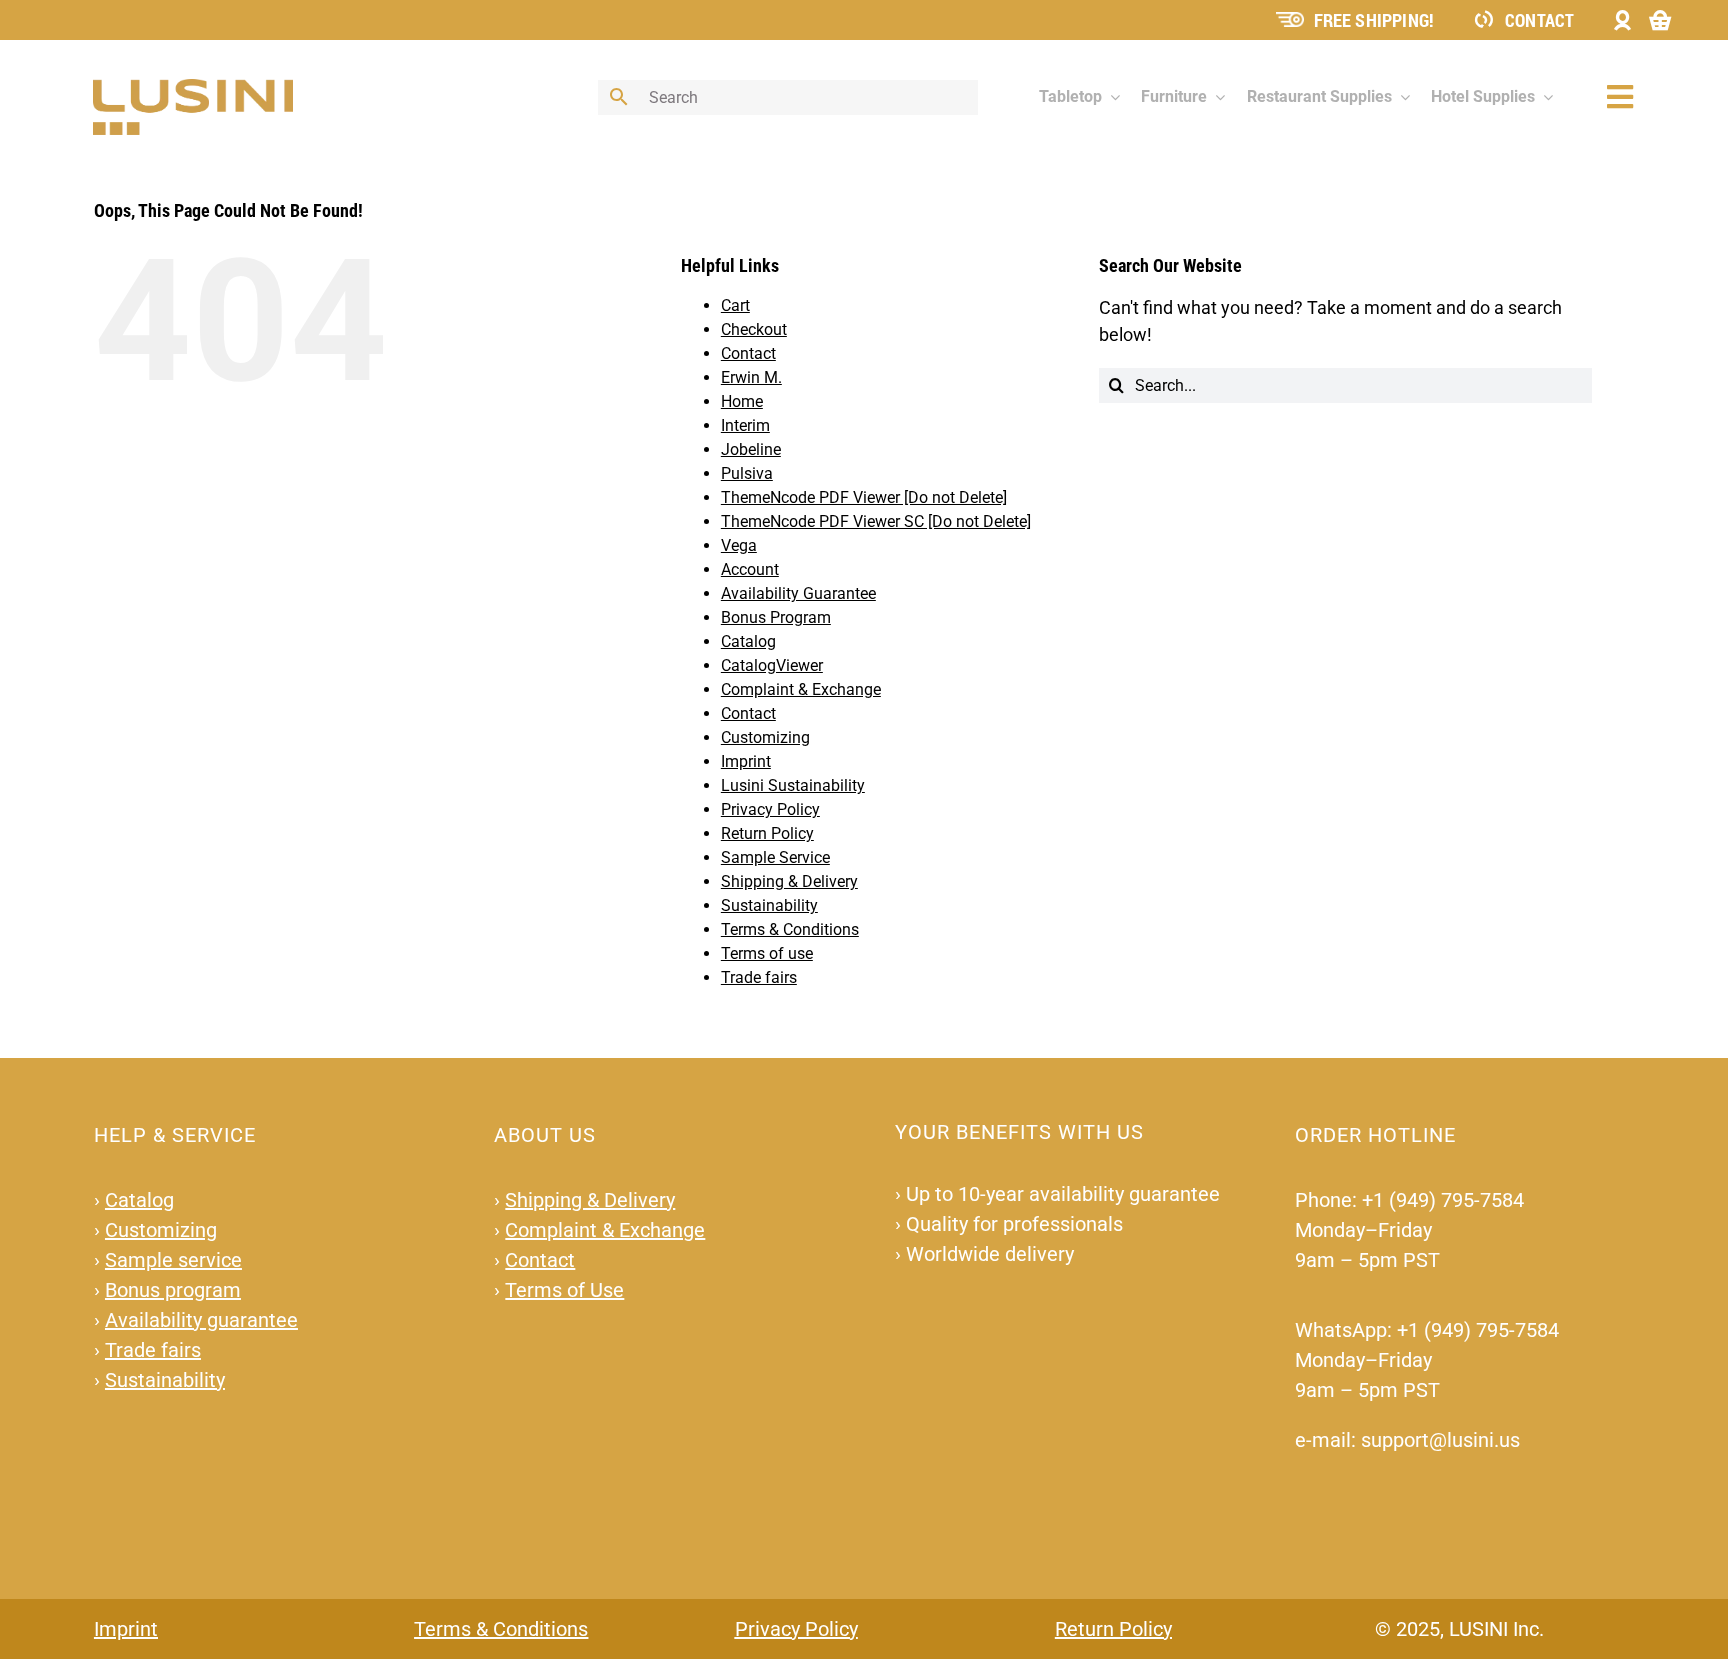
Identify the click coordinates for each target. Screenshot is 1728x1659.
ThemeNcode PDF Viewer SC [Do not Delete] (876, 521)
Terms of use (767, 953)
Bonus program (173, 1290)
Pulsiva (747, 473)
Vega (739, 545)
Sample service (173, 1260)
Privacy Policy (770, 809)
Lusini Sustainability (793, 785)
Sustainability (769, 905)
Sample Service (775, 857)
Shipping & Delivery (789, 881)
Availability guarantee (201, 1320)
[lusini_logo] (193, 87)
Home (742, 401)
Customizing (765, 737)
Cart (735, 305)
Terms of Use (564, 1290)
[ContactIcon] (1484, 17)
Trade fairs (759, 977)
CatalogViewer (772, 665)
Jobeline (751, 449)
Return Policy (767, 833)
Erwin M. (751, 377)
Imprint (746, 761)
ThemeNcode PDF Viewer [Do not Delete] (864, 497)
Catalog (748, 641)
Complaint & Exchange (801, 689)
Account (750, 569)
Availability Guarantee (798, 593)
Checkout (754, 329)
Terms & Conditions (790, 929)
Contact (1539, 20)
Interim (745, 425)
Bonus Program (776, 617)
